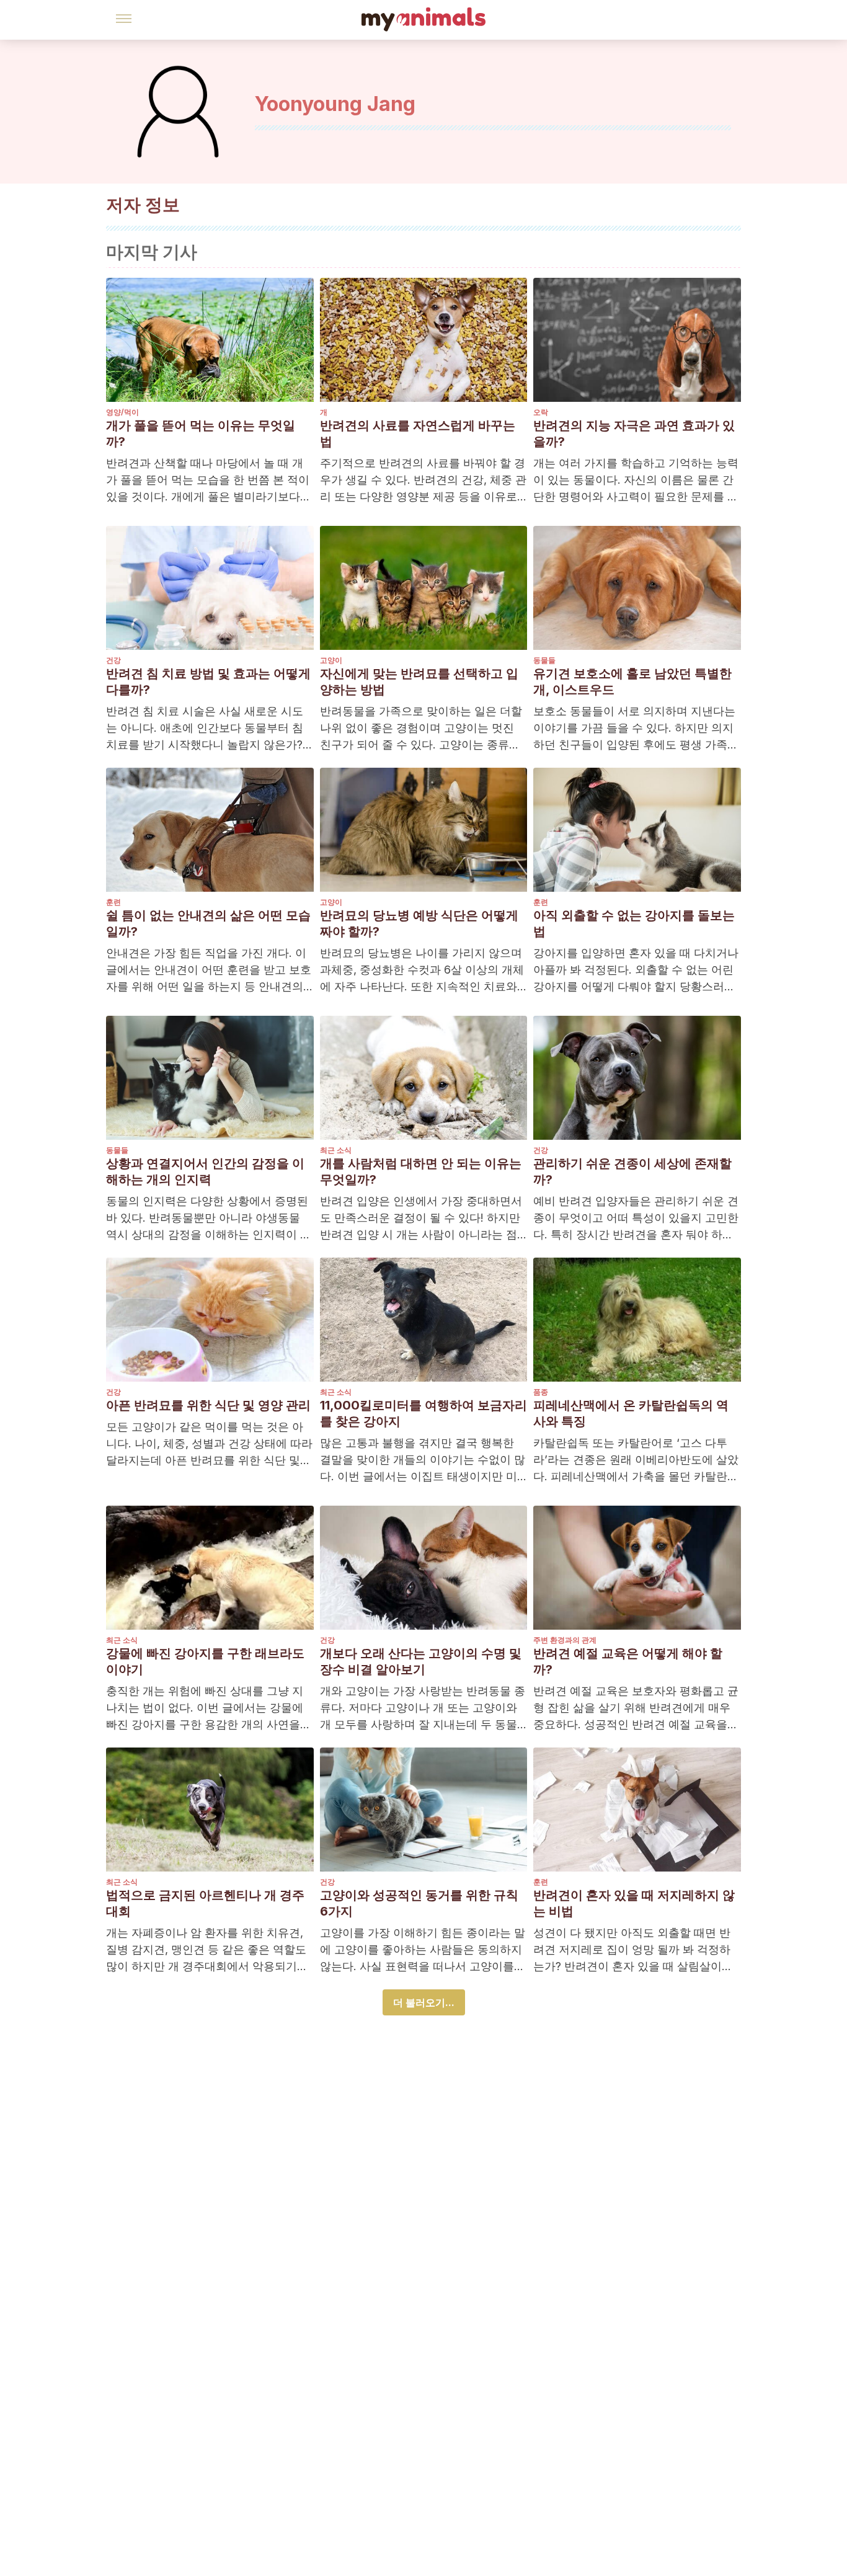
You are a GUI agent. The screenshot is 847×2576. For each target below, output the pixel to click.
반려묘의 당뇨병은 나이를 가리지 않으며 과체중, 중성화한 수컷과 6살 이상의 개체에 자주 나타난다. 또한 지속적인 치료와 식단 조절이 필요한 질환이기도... (422, 970)
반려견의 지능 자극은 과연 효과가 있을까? (634, 433)
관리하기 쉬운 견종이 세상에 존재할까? (632, 1171)
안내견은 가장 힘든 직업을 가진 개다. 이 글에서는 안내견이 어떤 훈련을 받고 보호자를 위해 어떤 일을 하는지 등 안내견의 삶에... (209, 970)
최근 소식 (336, 1150)
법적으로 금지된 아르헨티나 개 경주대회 (205, 1903)
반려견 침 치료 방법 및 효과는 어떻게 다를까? (208, 682)
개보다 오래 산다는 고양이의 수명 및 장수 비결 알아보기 (421, 1661)
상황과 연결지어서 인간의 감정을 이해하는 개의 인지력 (205, 1171)
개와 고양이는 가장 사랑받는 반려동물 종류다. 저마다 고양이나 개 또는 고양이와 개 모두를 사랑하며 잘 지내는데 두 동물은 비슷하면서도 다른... (423, 1708)
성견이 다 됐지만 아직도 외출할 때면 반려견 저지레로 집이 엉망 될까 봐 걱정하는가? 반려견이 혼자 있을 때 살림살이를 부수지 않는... (633, 1950)
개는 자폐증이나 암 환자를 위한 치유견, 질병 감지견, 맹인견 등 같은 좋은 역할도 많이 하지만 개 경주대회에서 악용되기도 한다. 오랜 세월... (207, 1950)
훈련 (113, 902)
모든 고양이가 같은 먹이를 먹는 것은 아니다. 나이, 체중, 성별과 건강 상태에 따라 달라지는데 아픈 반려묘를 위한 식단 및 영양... (209, 1444)
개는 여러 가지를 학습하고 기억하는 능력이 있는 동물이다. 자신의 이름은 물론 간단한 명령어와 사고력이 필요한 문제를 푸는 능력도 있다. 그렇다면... (636, 481)
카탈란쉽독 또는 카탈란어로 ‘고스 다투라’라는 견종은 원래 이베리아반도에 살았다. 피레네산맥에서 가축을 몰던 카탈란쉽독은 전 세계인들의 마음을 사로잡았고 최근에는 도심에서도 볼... (636, 1460)
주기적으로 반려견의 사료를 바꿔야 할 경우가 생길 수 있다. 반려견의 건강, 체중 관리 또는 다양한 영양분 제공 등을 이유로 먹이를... (423, 481)
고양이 (331, 660)
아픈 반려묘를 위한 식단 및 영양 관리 (208, 1405)
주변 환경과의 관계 (565, 1640)
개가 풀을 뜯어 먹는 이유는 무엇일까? (201, 433)
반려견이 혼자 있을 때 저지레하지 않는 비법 (634, 1903)
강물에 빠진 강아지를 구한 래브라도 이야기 (205, 1661)
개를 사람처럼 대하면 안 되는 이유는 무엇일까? (421, 1171)
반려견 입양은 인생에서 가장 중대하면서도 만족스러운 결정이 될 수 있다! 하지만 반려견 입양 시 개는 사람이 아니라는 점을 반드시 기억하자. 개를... (421, 1219)
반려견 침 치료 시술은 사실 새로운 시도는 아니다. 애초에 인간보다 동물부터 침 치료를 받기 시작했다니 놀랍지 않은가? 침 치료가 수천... (205, 729)
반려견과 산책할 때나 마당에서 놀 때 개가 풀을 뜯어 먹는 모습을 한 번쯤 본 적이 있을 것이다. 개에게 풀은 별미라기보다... (208, 480)
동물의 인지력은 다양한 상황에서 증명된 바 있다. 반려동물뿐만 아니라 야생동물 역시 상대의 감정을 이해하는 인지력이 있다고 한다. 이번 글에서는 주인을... (209, 1219)
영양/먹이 (122, 412)
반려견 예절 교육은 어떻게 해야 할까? (628, 1661)
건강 (113, 660)
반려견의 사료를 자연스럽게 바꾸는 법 (418, 433)
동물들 (544, 660)
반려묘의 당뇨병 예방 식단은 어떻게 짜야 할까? (419, 923)
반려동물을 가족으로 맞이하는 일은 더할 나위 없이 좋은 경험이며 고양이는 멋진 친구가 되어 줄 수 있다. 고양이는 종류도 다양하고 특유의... (421, 729)
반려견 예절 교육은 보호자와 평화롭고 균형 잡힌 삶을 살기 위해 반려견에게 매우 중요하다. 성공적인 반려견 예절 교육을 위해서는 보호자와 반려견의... (636, 1708)
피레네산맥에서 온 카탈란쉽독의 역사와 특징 (631, 1413)
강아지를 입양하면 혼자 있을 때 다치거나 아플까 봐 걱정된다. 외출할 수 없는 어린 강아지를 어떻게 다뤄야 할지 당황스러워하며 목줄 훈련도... (636, 970)
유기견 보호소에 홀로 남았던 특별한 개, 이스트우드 (632, 682)
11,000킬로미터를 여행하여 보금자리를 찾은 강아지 (423, 1413)
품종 (541, 1392)
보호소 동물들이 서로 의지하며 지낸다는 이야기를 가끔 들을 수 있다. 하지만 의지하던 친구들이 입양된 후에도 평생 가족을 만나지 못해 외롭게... (636, 729)
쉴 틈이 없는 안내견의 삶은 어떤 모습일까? (208, 923)
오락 (541, 412)
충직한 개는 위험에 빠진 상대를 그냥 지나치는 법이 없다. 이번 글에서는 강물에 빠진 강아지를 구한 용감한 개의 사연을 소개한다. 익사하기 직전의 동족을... (205, 1708)
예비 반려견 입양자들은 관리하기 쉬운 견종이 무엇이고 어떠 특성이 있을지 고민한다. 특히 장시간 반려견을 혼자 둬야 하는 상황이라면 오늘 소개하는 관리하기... (636, 1219)
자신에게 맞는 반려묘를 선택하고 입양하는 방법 (419, 682)
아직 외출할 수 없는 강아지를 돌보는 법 (634, 923)
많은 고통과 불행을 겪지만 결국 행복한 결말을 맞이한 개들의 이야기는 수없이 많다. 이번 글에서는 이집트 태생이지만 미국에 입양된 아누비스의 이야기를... (423, 1460)
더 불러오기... (424, 2002)
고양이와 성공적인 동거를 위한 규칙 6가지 (419, 1903)
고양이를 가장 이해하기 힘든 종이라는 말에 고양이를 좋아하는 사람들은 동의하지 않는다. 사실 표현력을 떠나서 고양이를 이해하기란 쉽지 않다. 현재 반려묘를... (423, 1950)
